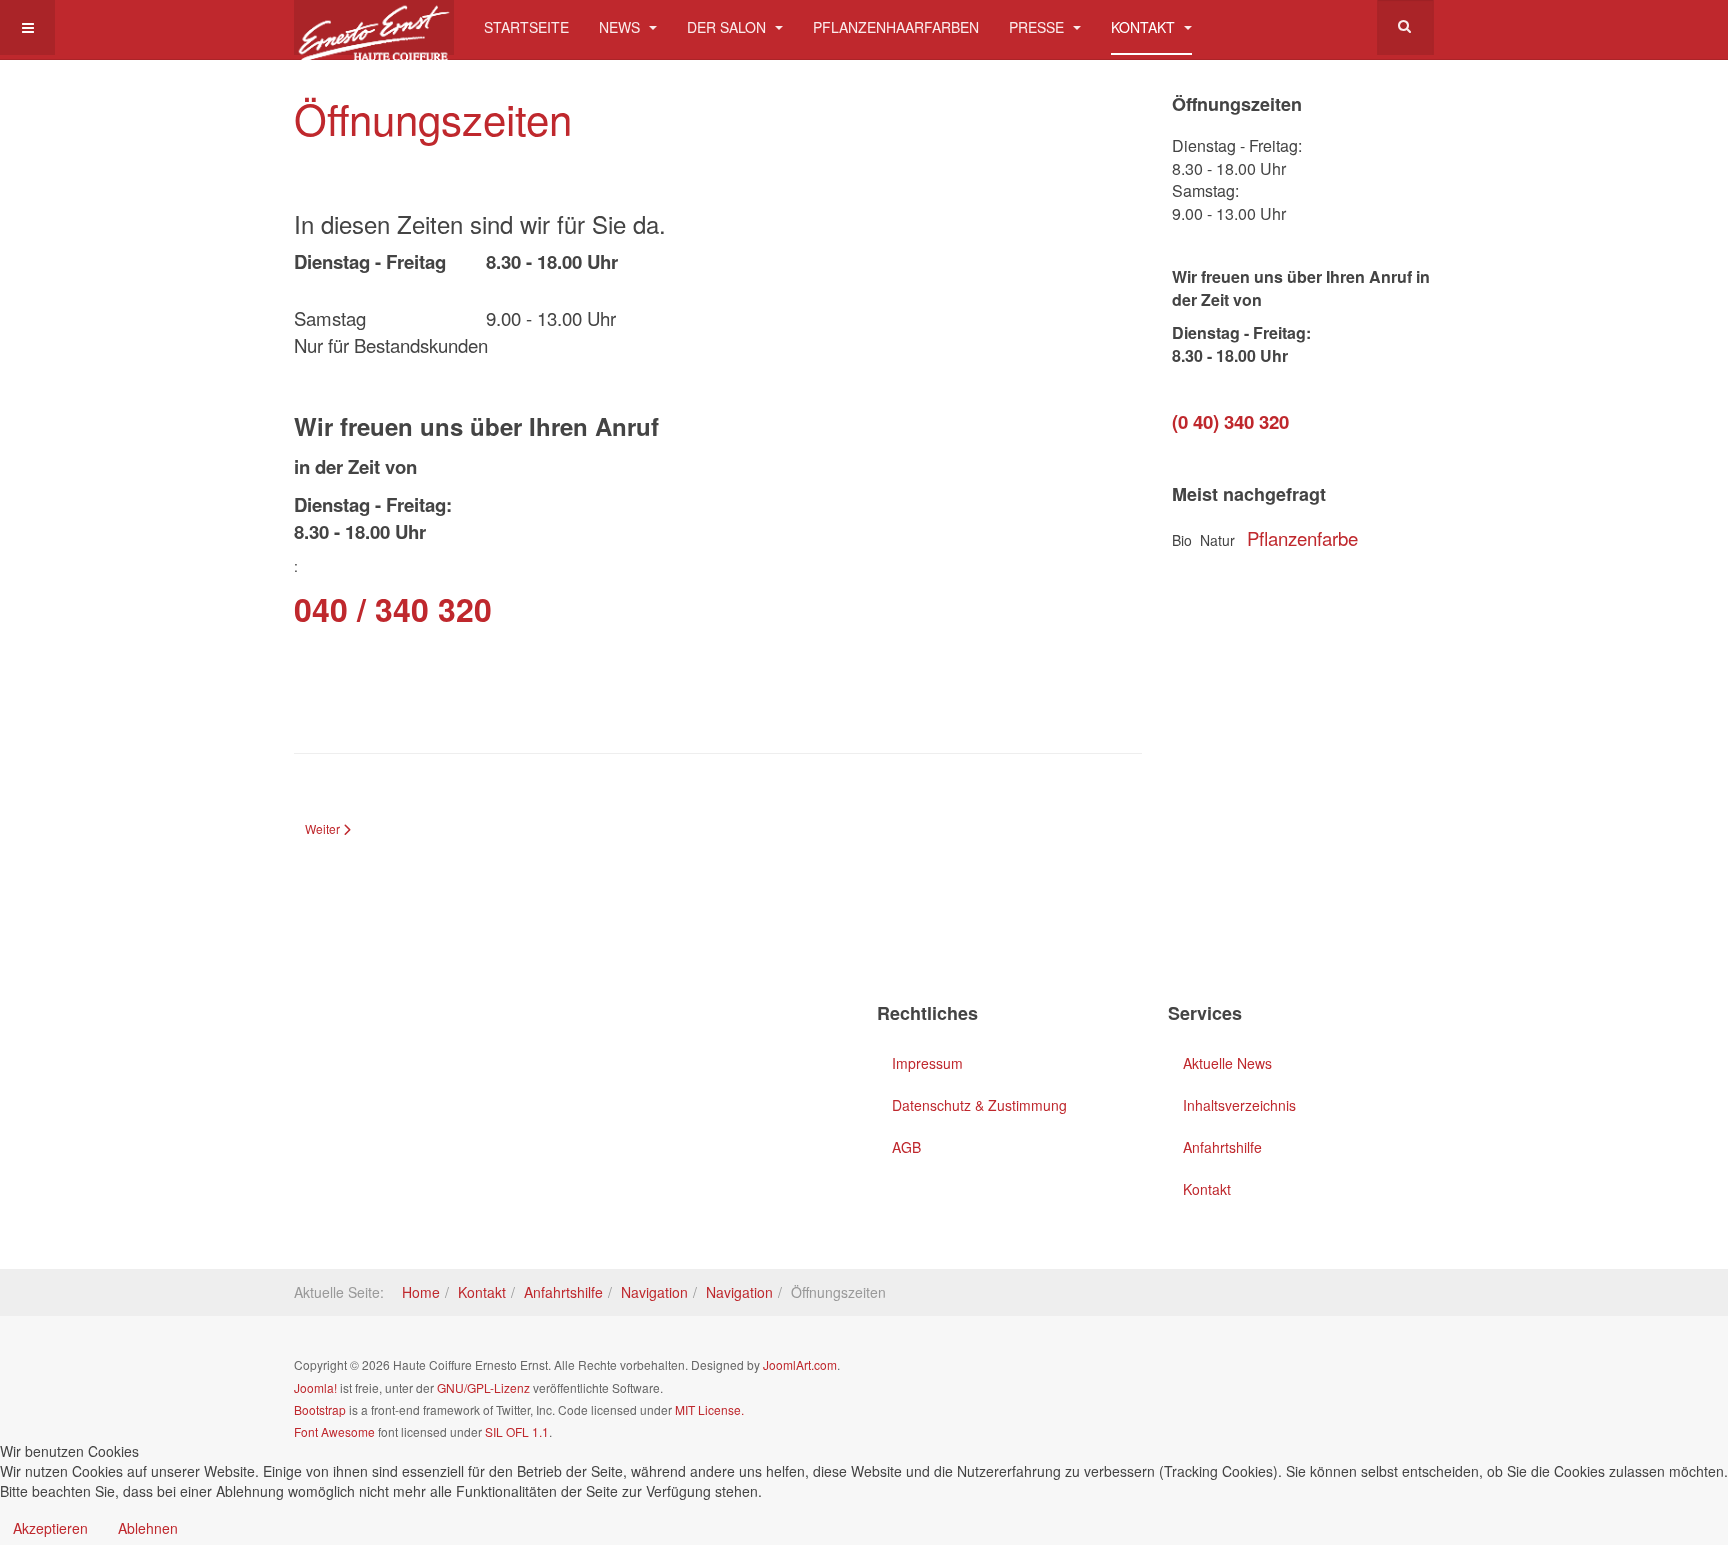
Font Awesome (334, 1431)
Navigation (654, 1292)
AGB (906, 1147)
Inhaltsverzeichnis (1239, 1105)
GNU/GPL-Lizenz (483, 1387)
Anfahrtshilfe (1222, 1147)
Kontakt (1145, 27)
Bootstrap (320, 1409)
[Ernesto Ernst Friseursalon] (374, 27)
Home (421, 1292)
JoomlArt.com (800, 1364)
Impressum (927, 1063)
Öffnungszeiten (433, 118)
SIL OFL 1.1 (517, 1431)
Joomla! (315, 1387)
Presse (1038, 27)
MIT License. (709, 1409)
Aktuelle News (1227, 1063)
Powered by (1343, 1381)
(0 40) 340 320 (1230, 421)
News (621, 27)
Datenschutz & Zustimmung (979, 1105)
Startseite (526, 27)
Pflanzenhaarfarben (896, 27)
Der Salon (728, 27)
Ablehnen (148, 1528)
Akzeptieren (50, 1528)
